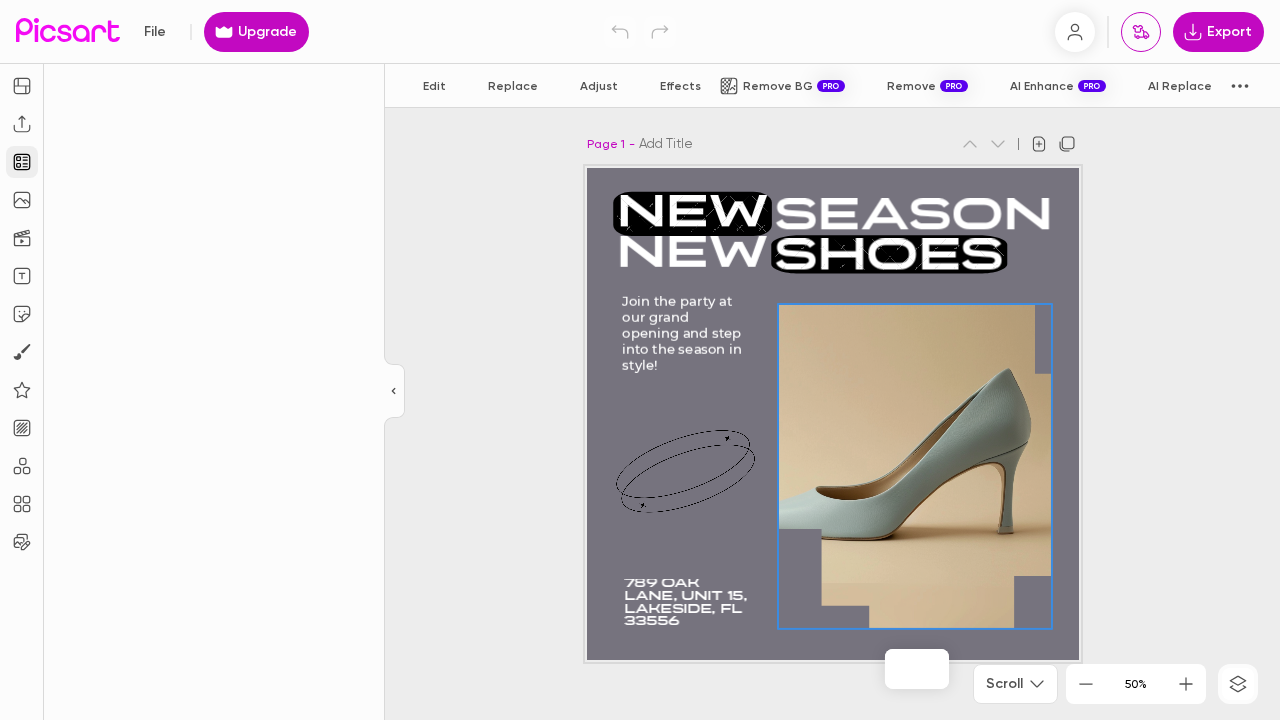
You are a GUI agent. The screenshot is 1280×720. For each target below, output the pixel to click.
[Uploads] (22, 124)
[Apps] (22, 466)
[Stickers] (22, 314)
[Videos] (22, 238)
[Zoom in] (1186, 684)
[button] (640, 360)
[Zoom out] (1086, 684)
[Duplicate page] (1067, 144)
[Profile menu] (1075, 32)
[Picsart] (68, 31)
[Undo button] (620, 32)
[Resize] (22, 86)
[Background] (22, 428)
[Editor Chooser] (394, 392)
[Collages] (22, 504)
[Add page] (1039, 144)
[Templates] (22, 162)
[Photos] (22, 200)
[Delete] (919, 669)
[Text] (22, 276)
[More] (939, 669)
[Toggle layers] (1238, 684)
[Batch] (22, 542)
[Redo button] (660, 32)
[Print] (1141, 32)
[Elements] (22, 390)
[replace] (895, 669)
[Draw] (22, 352)
